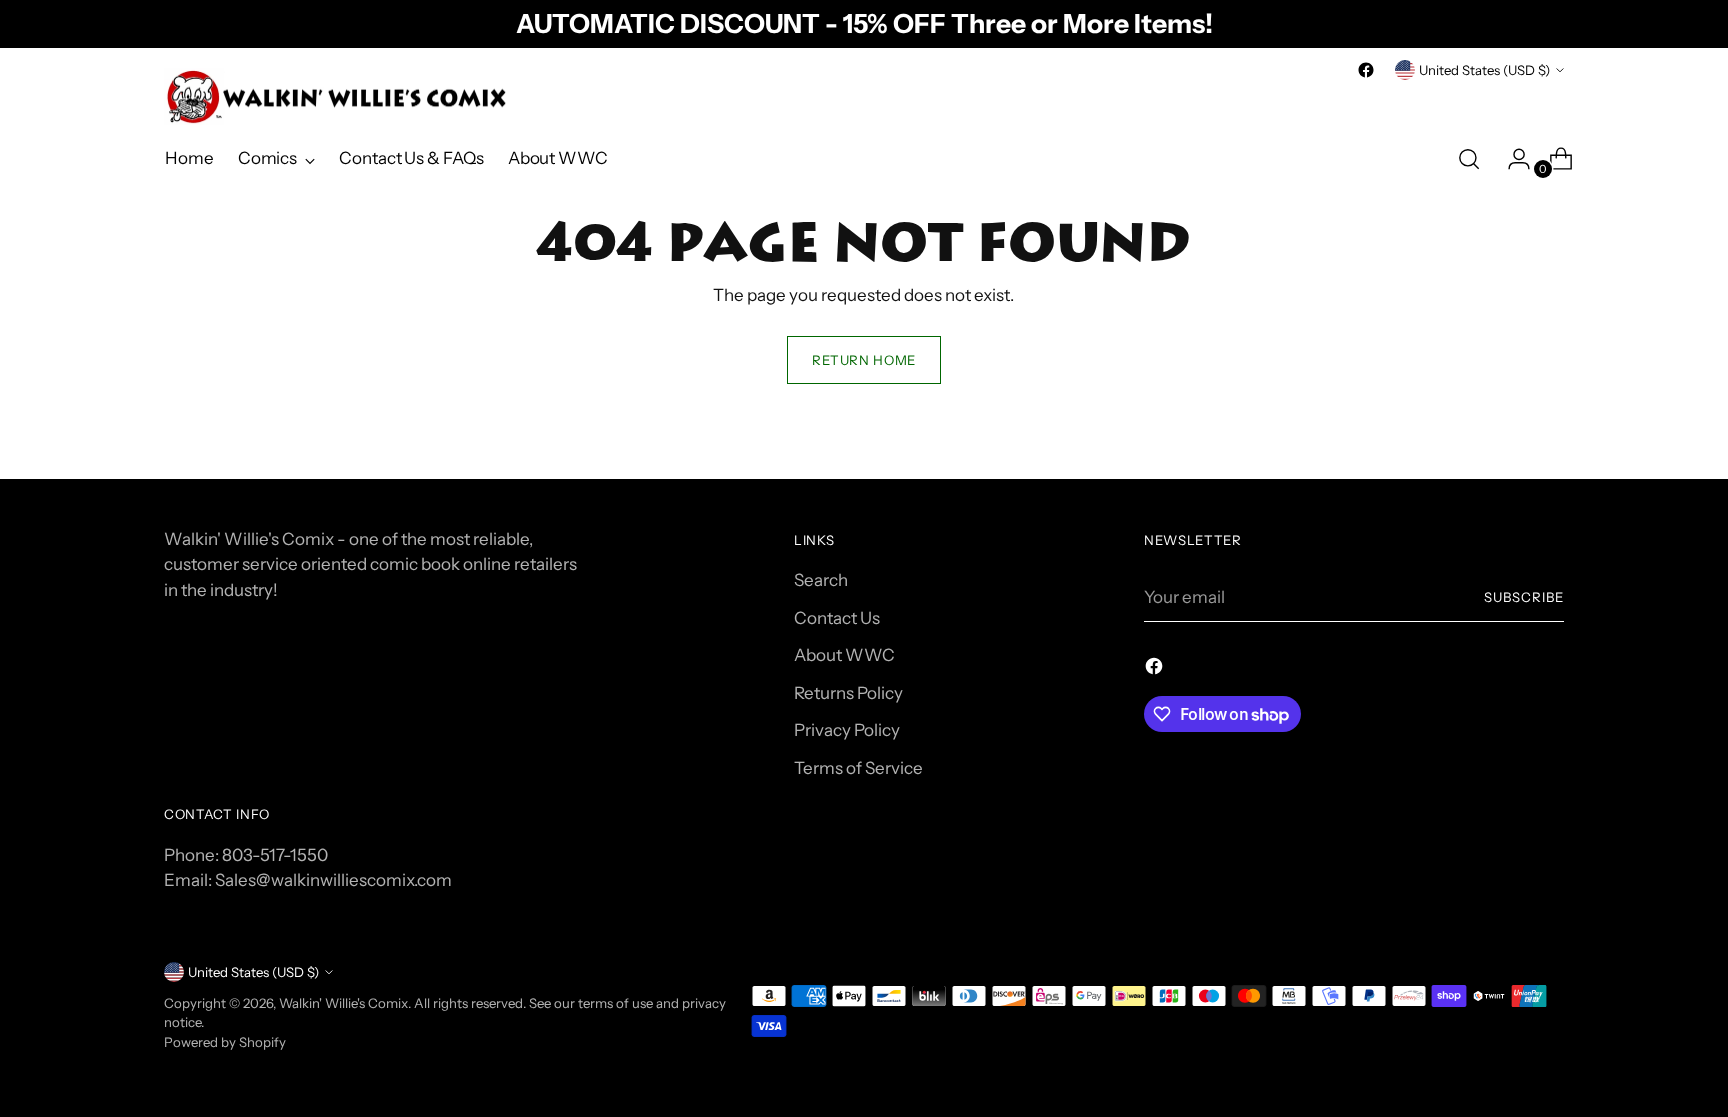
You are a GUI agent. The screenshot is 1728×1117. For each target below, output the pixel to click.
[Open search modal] (1469, 159)
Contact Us (837, 618)
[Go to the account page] (1511, 159)
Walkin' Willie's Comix (343, 1003)
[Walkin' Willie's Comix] (339, 97)
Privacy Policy (847, 730)
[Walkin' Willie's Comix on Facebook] (1366, 70)
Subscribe (1524, 597)
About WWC (844, 655)
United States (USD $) (1484, 70)
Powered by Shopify (225, 1042)
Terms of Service (858, 768)
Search (821, 580)
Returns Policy (848, 693)
